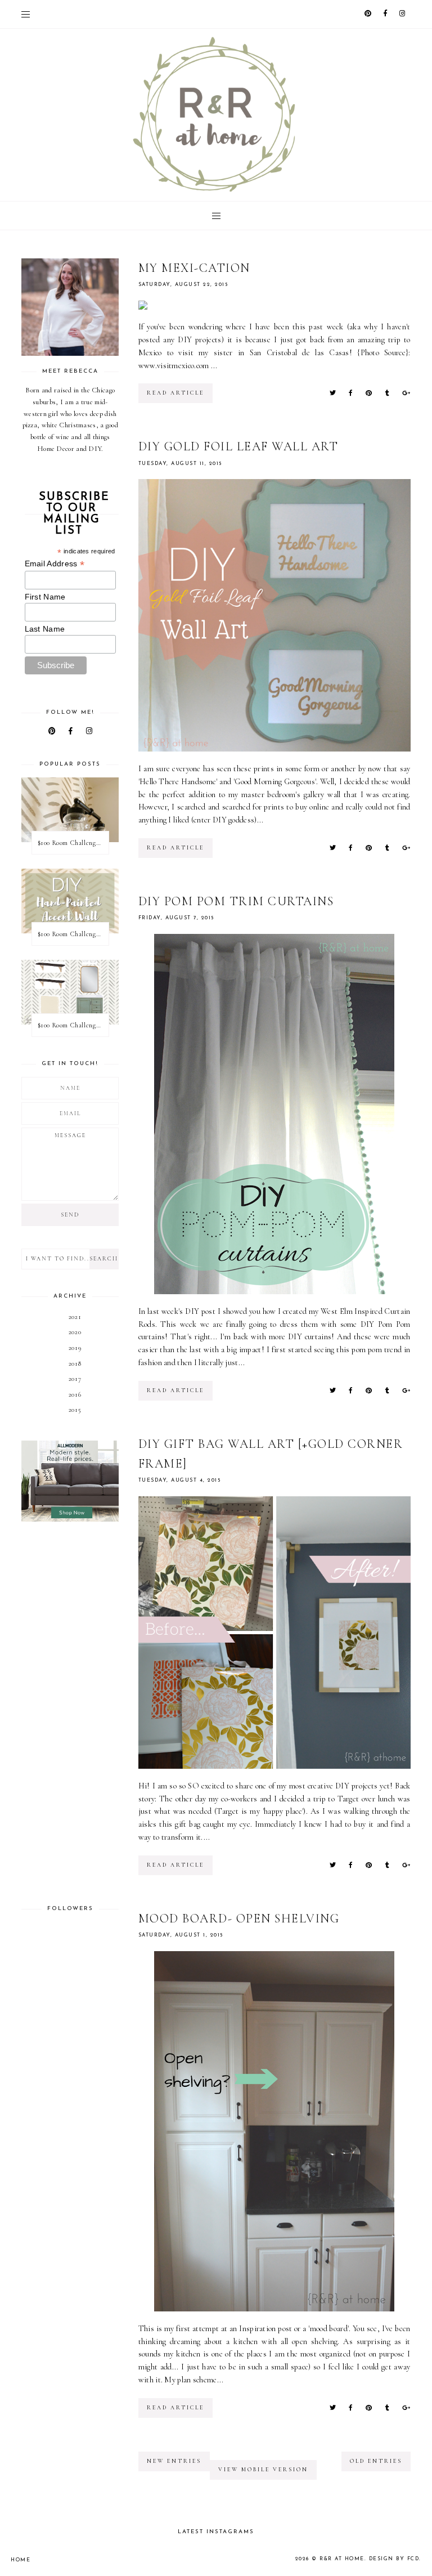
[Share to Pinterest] (369, 393)
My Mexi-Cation (194, 268)
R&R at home (342, 2559)
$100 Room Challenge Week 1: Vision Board (73, 1025)
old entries (376, 2461)
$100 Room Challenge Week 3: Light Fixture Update (73, 843)
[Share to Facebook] (350, 393)
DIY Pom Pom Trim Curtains (236, 901)
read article (175, 393)
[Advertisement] (70, 1713)
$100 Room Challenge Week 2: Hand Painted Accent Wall (73, 934)
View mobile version (263, 2470)
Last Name (45, 629)
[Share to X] (333, 393)
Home (21, 2560)
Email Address (55, 564)
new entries (174, 2461)
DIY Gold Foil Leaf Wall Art (238, 446)
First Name (45, 597)
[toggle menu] (26, 14)
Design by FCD (394, 2559)
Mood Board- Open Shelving (239, 1918)
